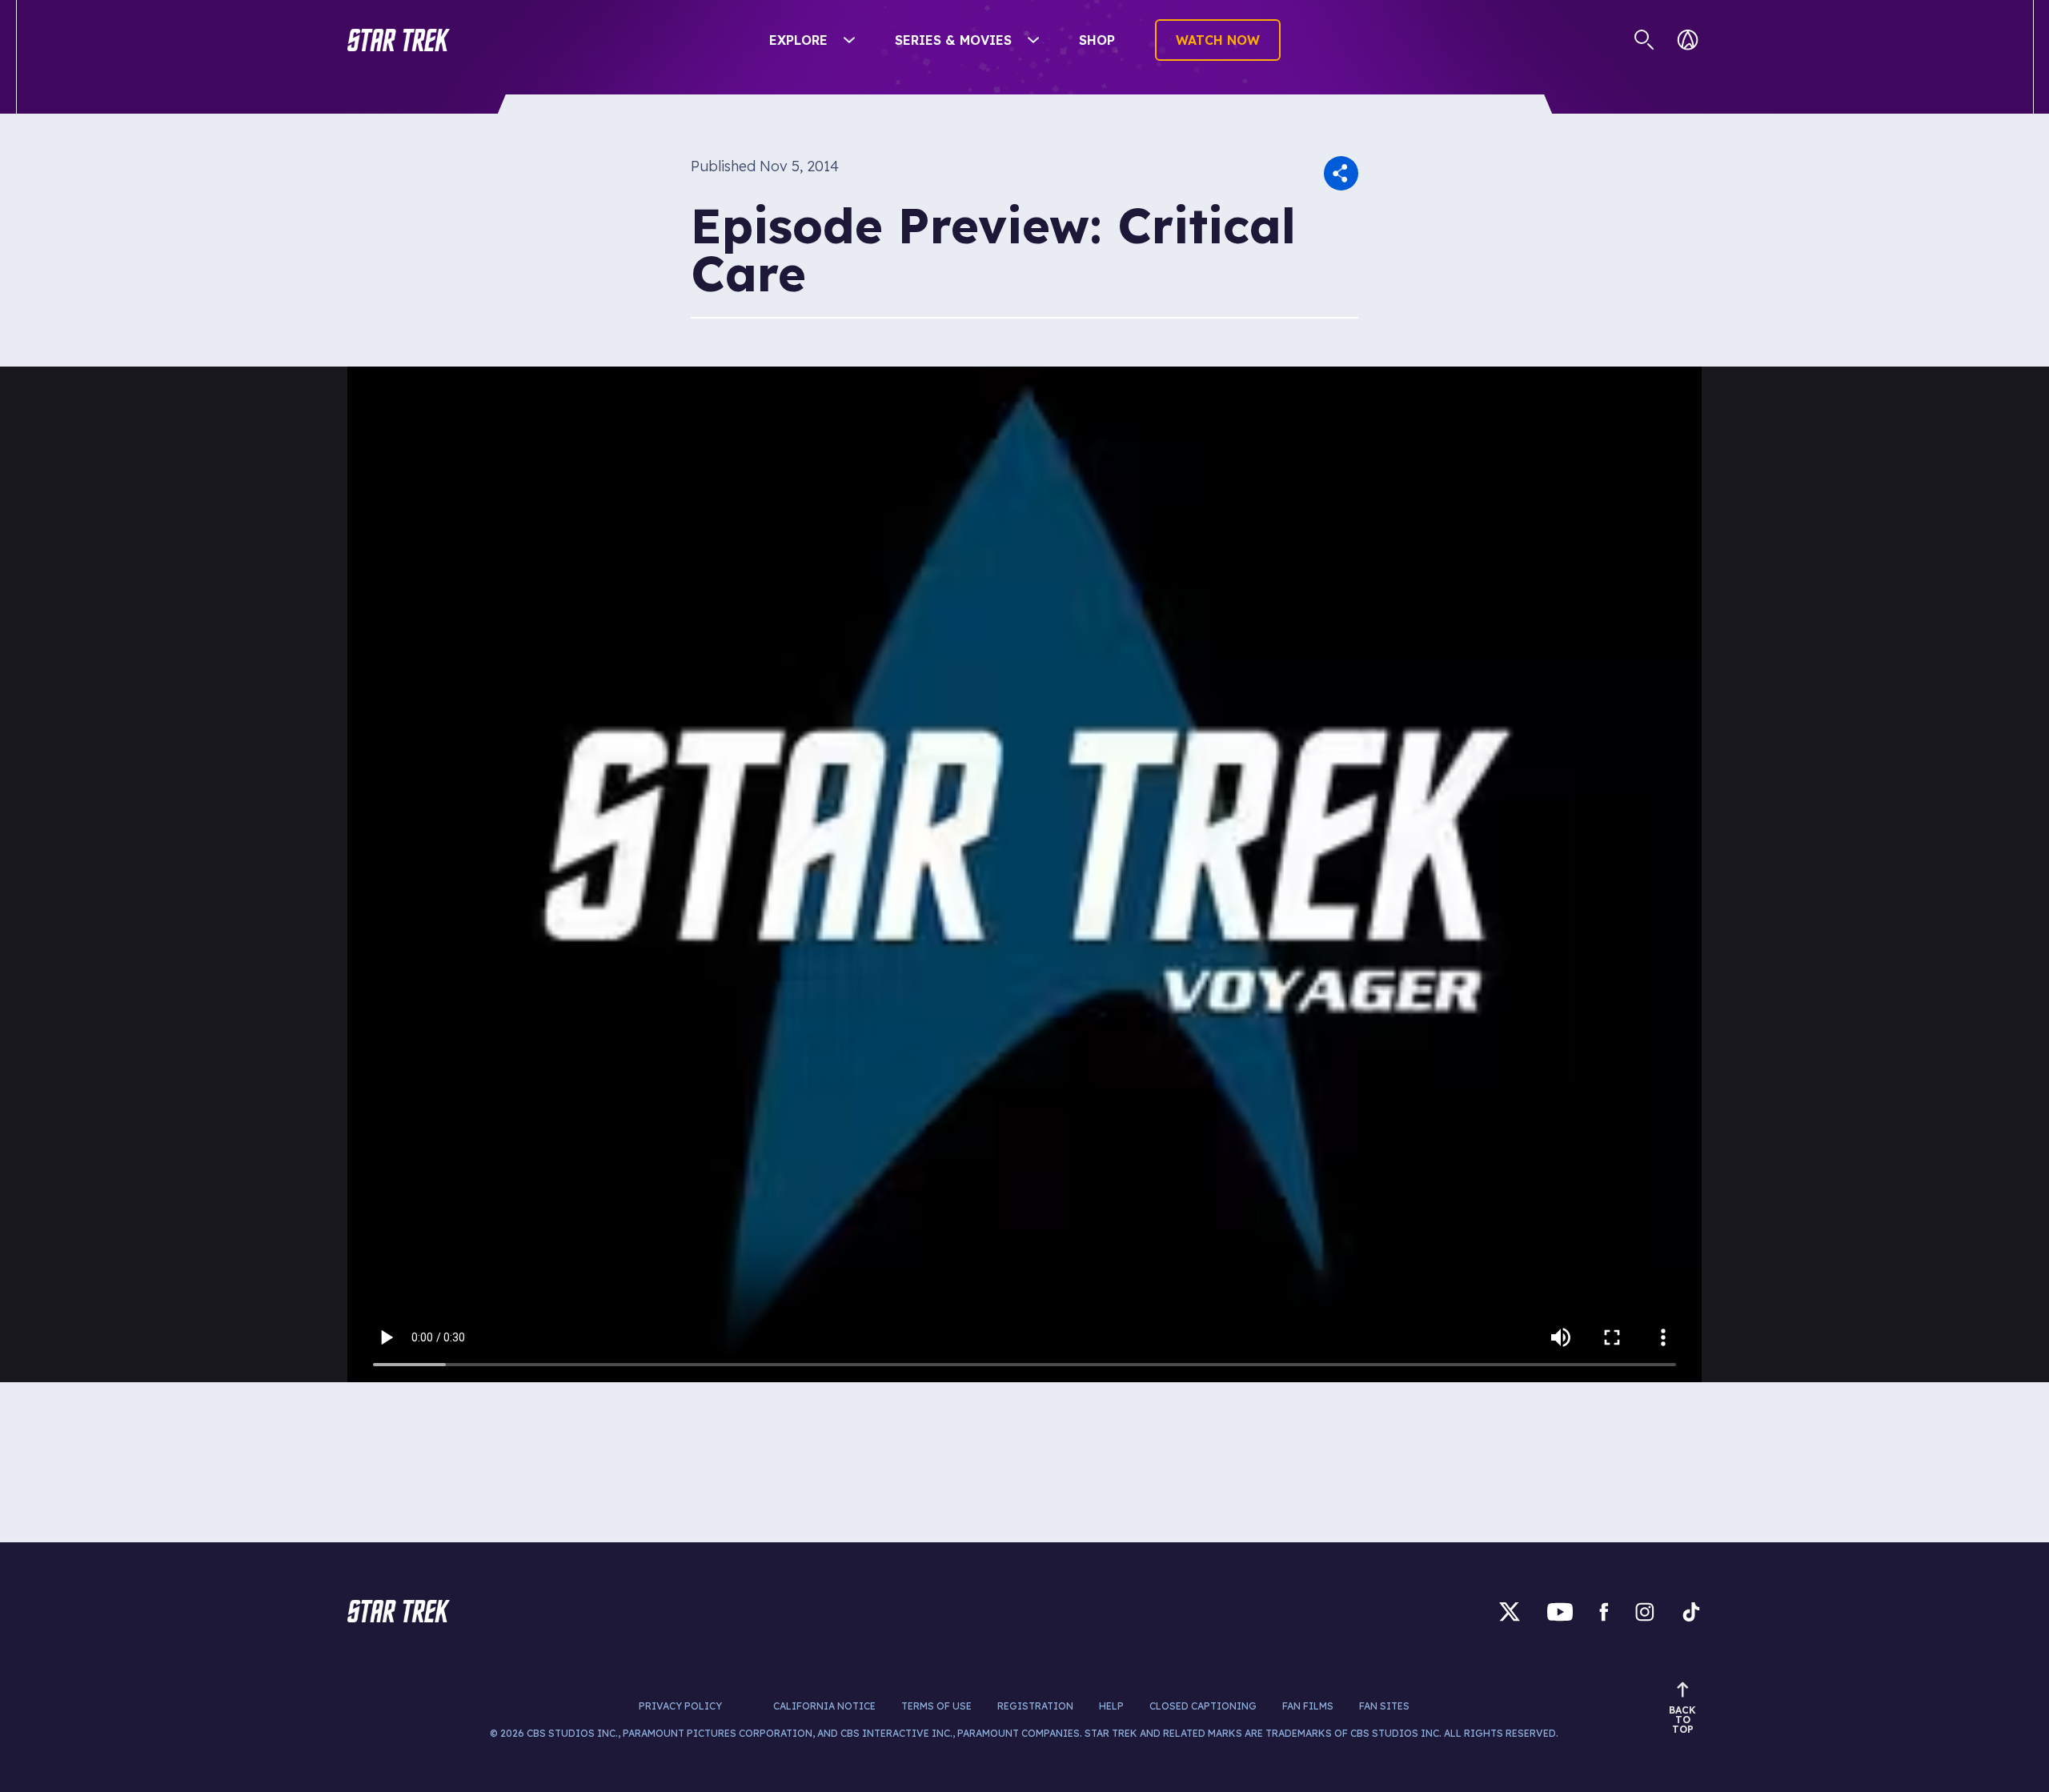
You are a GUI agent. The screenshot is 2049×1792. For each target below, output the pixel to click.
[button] (399, 40)
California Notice (824, 1706)
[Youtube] (1560, 1612)
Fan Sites (1384, 1706)
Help (1111, 1706)
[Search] (1644, 40)
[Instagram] (1645, 1612)
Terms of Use (936, 1706)
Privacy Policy (680, 1706)
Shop (1097, 40)
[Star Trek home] (399, 1611)
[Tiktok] (1691, 1612)
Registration (1035, 1706)
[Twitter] (1510, 1612)
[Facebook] (1604, 1612)
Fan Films (1308, 1706)
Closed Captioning (1203, 1706)
